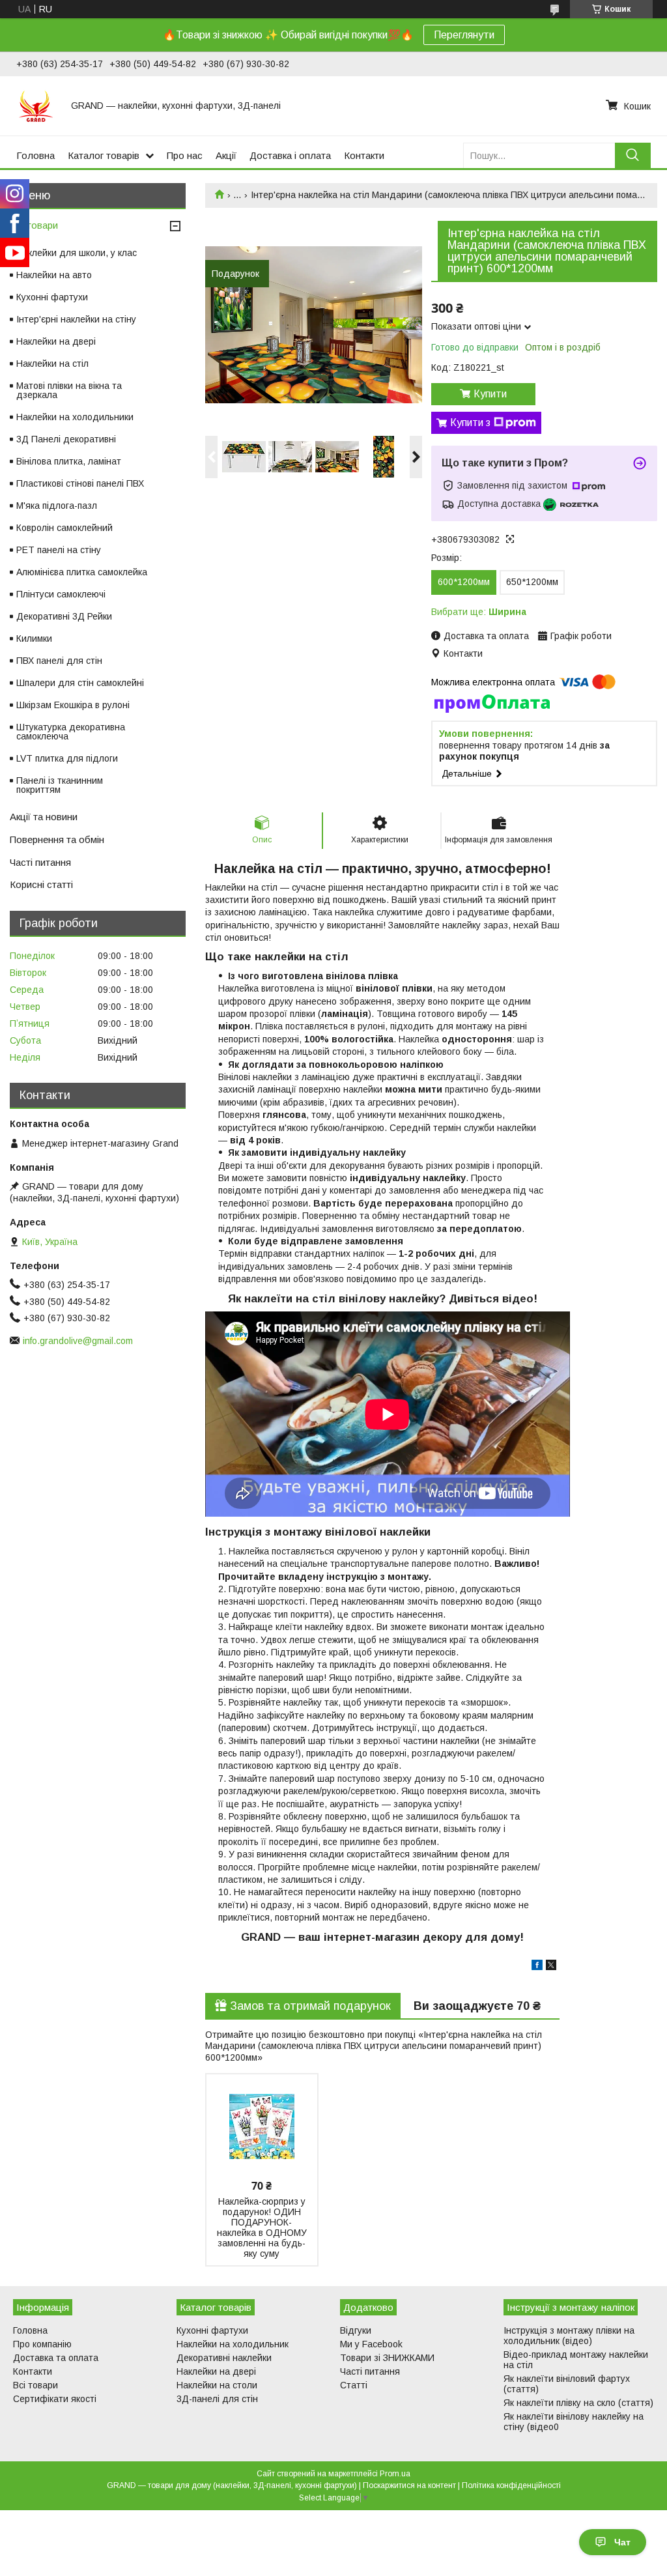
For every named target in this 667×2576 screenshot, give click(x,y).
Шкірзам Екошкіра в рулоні (73, 705)
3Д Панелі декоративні (66, 439)
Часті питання (40, 862)
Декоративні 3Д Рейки (64, 616)
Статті (354, 2385)
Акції (226, 155)
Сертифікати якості (55, 2399)
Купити (490, 394)
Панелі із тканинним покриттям (60, 785)
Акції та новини (44, 817)
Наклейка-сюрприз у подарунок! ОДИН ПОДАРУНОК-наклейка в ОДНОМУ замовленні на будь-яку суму (262, 2227)
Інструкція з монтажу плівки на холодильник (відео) (569, 2336)
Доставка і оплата (290, 155)
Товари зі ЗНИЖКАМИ (387, 2358)
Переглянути (464, 35)
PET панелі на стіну (59, 550)
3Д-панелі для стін (217, 2399)
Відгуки (356, 2330)
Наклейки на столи (217, 2385)
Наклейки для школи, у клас (77, 253)
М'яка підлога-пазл (57, 506)
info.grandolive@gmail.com (78, 1341)
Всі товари (34, 225)
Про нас (185, 155)
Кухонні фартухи (52, 297)
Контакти (364, 155)
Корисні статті (41, 884)
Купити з (470, 422)
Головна (35, 155)
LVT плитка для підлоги (67, 758)
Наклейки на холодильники (75, 417)
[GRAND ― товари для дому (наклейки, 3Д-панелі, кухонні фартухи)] (36, 106)
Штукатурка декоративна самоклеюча (71, 732)
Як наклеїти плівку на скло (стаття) (578, 2403)
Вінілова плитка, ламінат (69, 461)
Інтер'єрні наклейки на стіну (76, 319)
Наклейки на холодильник (233, 2344)
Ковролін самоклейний (64, 528)
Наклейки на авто (54, 275)
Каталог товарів (104, 155)
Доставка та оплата (56, 2358)
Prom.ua (395, 2474)
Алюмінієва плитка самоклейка (82, 572)
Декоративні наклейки (224, 2358)
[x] (551, 1967)
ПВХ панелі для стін (59, 661)
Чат (622, 2542)
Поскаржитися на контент (409, 2485)
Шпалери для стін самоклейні (80, 683)
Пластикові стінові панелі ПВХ (80, 483)
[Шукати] (633, 155)
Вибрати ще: (479, 612)
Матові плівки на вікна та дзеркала (69, 390)
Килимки (34, 638)
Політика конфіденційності (511, 2485)
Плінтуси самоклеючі (61, 594)
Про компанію (42, 2344)
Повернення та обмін (57, 839)
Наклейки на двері (56, 341)
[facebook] (537, 1967)
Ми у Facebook (371, 2344)
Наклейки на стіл (52, 364)
